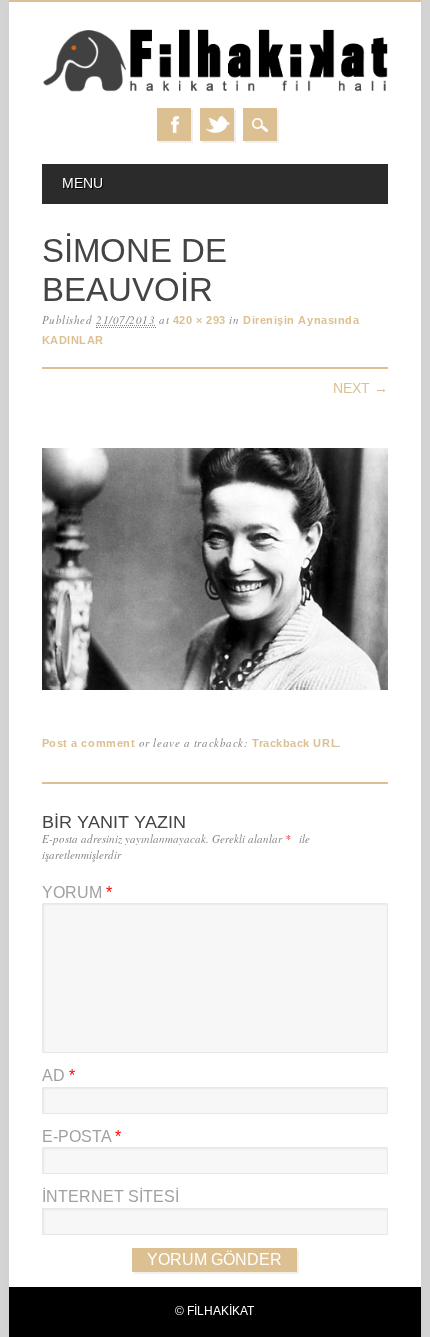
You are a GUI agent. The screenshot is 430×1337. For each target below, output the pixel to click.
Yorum (77, 892)
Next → (360, 388)
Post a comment (89, 743)
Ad (58, 1075)
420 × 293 (199, 320)
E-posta (81, 1136)
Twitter (217, 124)
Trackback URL (295, 743)
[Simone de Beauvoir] (215, 690)
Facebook (174, 124)
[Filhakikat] (215, 88)
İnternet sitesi (110, 1196)
